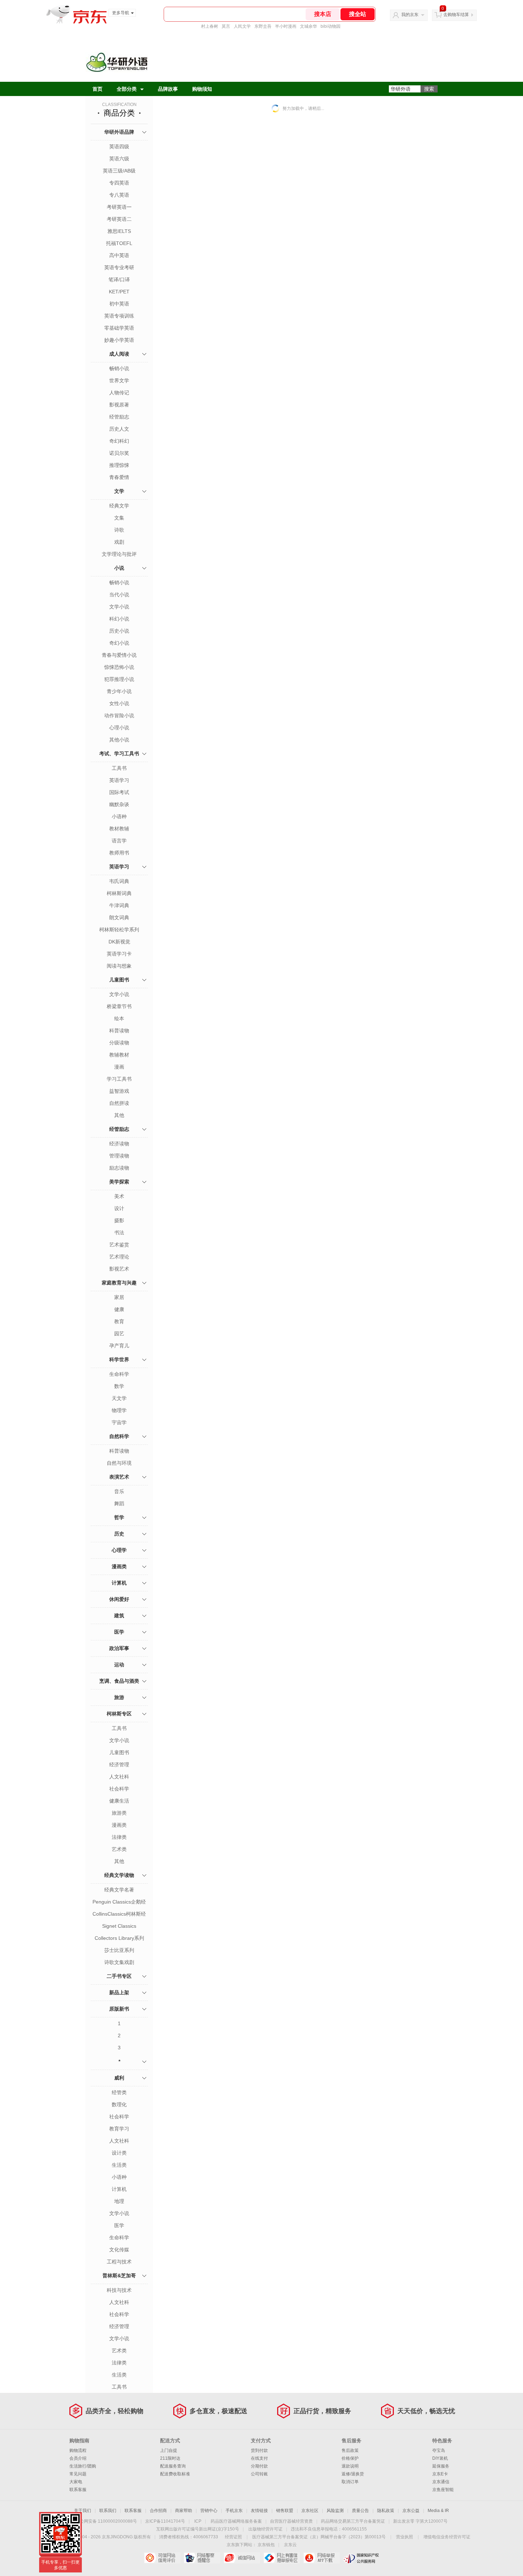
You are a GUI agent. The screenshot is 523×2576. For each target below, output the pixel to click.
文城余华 (308, 26)
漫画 (119, 1067)
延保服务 (441, 2466)
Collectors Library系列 (119, 1938)
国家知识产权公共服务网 (361, 2558)
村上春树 (210, 26)
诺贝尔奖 (119, 453)
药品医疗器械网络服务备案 (236, 2521)
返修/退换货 (353, 2474)
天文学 (119, 1398)
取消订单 (350, 2482)
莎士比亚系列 (119, 1950)
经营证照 (233, 2537)
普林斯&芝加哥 (119, 2276)
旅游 (119, 1697)
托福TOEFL (119, 243)
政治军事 (119, 1648)
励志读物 (119, 1168)
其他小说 (119, 740)
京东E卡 (440, 2474)
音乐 (119, 1491)
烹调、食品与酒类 (119, 1681)
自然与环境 (119, 1463)
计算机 (119, 1583)
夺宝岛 (439, 2450)
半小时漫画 (286, 26)
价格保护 (350, 2458)
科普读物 (119, 1031)
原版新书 (119, 2009)
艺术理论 (119, 1257)
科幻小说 (119, 619)
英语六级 (119, 159)
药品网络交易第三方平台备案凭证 (353, 2521)
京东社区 (310, 2511)
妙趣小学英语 (119, 340)
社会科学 (119, 1789)
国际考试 (119, 792)
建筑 (119, 1616)
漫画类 (119, 1566)
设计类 (119, 2153)
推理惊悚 (119, 465)
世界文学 (119, 380)
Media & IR (438, 2511)
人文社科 (119, 1777)
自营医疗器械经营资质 (291, 2521)
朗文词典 (119, 917)
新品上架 (119, 1992)
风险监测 (335, 2511)
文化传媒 (119, 2250)
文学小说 (119, 607)
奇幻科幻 (119, 441)
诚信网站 (242, 2558)
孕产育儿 (119, 1346)
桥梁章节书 (119, 1006)
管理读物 (119, 1156)
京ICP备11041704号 (165, 2521)
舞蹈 (119, 1503)
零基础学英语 (119, 328)
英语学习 (119, 780)
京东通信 (441, 2482)
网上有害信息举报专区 (282, 2558)
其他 (119, 1115)
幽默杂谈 (119, 804)
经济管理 (119, 1765)
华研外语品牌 (119, 132)
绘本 (119, 1018)
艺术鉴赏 (119, 1245)
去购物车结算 (456, 15)
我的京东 (410, 15)
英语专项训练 (119, 316)
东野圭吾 (263, 26)
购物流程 (78, 2450)
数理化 (119, 2104)
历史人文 (119, 429)
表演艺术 (119, 1477)
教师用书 (119, 853)
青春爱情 (119, 477)
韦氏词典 (119, 881)
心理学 (119, 1550)
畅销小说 (119, 368)
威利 (119, 2078)
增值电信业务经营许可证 (447, 2537)
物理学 (119, 1410)
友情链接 (259, 2511)
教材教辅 (119, 829)
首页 (97, 89)
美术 (119, 1196)
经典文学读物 (119, 1875)
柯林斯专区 (119, 1714)
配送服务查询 (173, 2466)
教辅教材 (119, 1055)
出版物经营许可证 (265, 2529)
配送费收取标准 (175, 2474)
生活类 (119, 2165)
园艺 (119, 1334)
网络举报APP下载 (321, 2558)
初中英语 (119, 304)
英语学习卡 (119, 954)
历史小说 (119, 631)
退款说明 (350, 2466)
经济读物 (119, 1144)
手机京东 (234, 2511)
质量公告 (360, 2511)
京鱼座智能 (443, 2490)
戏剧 (119, 542)
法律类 (119, 1837)
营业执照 (405, 2537)
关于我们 (83, 2511)
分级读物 (119, 1043)
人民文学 (242, 26)
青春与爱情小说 (119, 655)
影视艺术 (119, 1269)
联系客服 (78, 2490)
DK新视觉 (119, 942)
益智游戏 (119, 1091)
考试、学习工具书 (119, 754)
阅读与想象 (119, 966)
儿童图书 (119, 980)
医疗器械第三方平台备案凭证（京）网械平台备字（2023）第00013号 (319, 2537)
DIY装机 (440, 2458)
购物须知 (202, 89)
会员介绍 (78, 2458)
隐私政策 (386, 2511)
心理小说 (119, 728)
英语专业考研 (119, 267)
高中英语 (119, 255)
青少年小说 (119, 691)
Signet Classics (119, 1926)
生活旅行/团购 (83, 2466)
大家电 (76, 2482)
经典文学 (119, 506)
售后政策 (350, 2450)
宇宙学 (119, 1422)
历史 (119, 1534)
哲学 (119, 1517)
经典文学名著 (119, 1890)
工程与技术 (119, 2262)
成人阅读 (119, 354)
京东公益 (411, 2511)
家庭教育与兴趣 (119, 1283)
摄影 (119, 1220)
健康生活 (119, 1801)
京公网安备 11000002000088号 (106, 2521)
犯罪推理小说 (119, 679)
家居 (119, 1297)
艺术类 (119, 1849)
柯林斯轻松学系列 (119, 930)
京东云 (290, 2545)
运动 (119, 1665)
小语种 (119, 816)
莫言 (226, 26)
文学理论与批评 (119, 554)
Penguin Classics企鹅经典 (119, 1902)
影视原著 (119, 405)
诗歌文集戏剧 (119, 1962)
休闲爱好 (119, 1599)
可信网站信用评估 (162, 2558)
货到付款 (259, 2450)
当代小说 (119, 595)
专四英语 (119, 183)
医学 (119, 1632)
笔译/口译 (119, 280)
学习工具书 (119, 1079)
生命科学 (119, 1374)
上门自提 (169, 2450)
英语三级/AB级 (119, 171)
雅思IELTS (119, 231)
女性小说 (119, 703)
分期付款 (259, 2466)
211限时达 (170, 2458)
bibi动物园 (331, 26)
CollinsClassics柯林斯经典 (119, 1915)
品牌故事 (168, 89)
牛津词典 (119, 905)
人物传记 (119, 393)
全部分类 (127, 89)
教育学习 (119, 2129)
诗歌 (119, 530)
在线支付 (259, 2458)
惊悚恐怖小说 (119, 667)
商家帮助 (184, 2511)
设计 (119, 1208)
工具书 (119, 768)
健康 (119, 1309)
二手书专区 (119, 1976)
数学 (119, 1386)
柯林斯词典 (119, 893)
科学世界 (119, 1359)
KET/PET (119, 292)
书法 (119, 1233)
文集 (119, 518)
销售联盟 (285, 2511)
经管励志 (119, 417)
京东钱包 (266, 2545)
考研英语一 (119, 207)
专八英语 (119, 195)
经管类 (119, 2092)
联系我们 (108, 2511)
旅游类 (119, 1813)
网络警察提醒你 (202, 2558)
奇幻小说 (119, 643)
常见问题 (78, 2474)
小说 (119, 568)
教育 (119, 1321)
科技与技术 (119, 2290)
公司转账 (259, 2474)
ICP (198, 2521)
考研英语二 (119, 219)
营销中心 (209, 2511)
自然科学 (119, 1436)
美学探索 (119, 1182)
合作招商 (158, 2511)
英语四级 (119, 147)
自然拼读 (119, 1103)
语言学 (119, 841)
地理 (119, 2201)
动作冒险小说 (119, 715)
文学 (119, 491)
